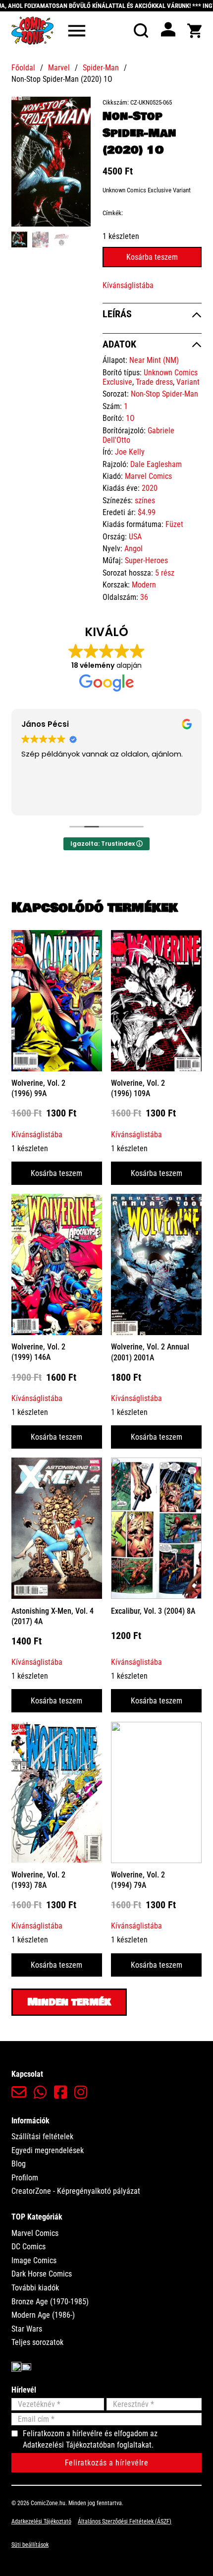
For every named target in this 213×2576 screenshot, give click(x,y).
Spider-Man (101, 68)
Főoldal (23, 68)
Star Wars (27, 2329)
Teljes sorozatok (37, 2342)
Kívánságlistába (128, 285)
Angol (133, 549)
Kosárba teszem (56, 1173)
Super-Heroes (146, 560)
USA (135, 537)
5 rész (165, 573)
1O (130, 418)
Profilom (25, 2178)
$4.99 (147, 512)
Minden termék (69, 2002)
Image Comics (34, 2260)
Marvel (59, 68)
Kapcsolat (27, 2074)
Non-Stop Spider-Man (164, 394)
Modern (144, 585)
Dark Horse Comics (42, 2274)
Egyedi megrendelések (48, 2150)
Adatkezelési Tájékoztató (41, 2521)
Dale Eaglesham (156, 464)
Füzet (174, 524)
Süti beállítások (30, 2545)
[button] (77, 110)
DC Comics (28, 2247)
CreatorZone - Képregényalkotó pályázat (76, 2191)
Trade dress (154, 382)
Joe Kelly (130, 452)
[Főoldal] (32, 30)
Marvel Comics (148, 476)
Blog (19, 2164)
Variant (188, 382)
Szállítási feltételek (42, 2137)
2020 (150, 488)
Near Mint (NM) (154, 360)
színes (145, 500)
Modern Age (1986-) (43, 2315)
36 (144, 597)
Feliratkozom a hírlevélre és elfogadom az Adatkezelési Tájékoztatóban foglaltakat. (90, 2439)
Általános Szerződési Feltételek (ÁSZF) (125, 2521)
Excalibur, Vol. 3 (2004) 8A (153, 1611)
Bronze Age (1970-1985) (50, 2302)
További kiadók (35, 2288)
